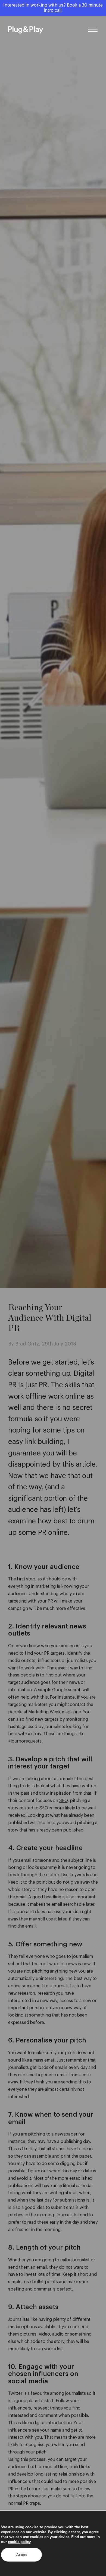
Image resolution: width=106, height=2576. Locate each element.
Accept (21, 2555)
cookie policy (19, 2542)
